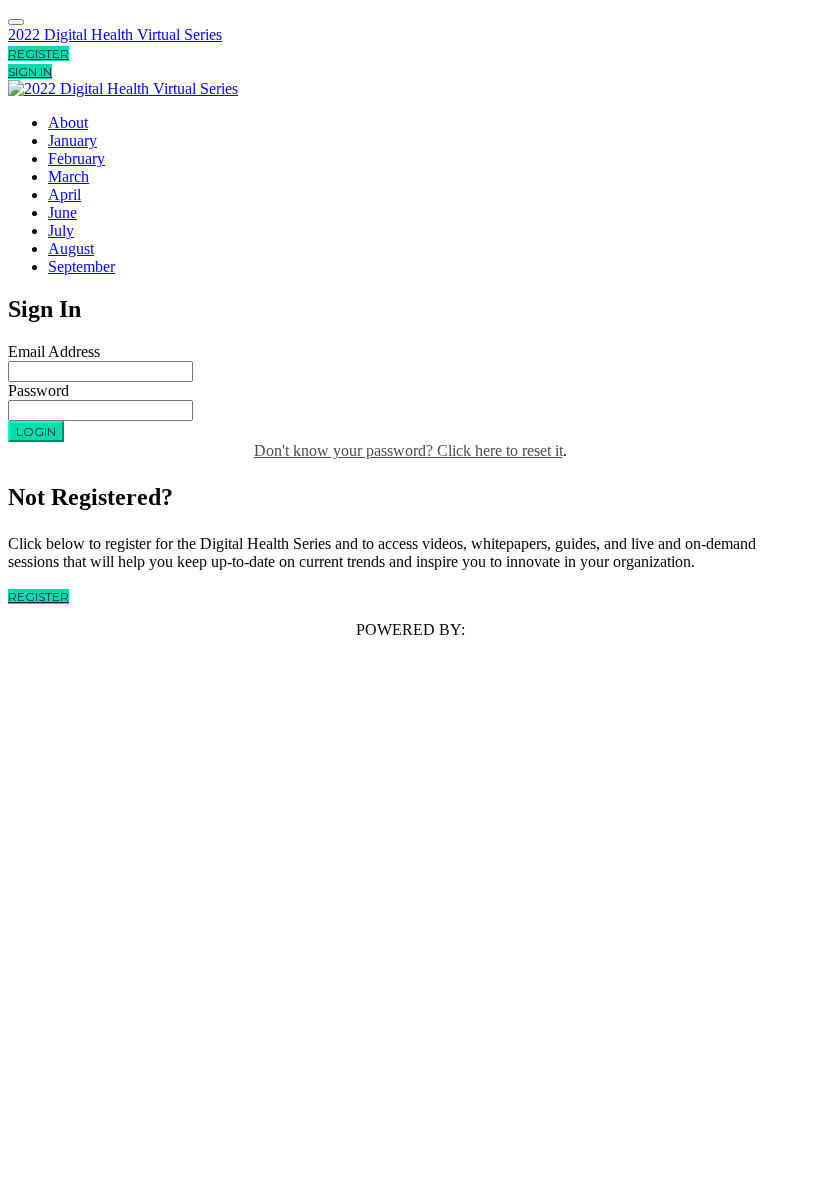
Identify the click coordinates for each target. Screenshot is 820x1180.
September (81, 266)
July (61, 230)
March (68, 176)
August (71, 248)
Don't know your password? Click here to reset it (408, 450)
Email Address (54, 351)
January (72, 140)
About (68, 122)
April (64, 194)
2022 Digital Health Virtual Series (115, 34)
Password (38, 390)
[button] (38, 53)
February (76, 158)
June (62, 212)
